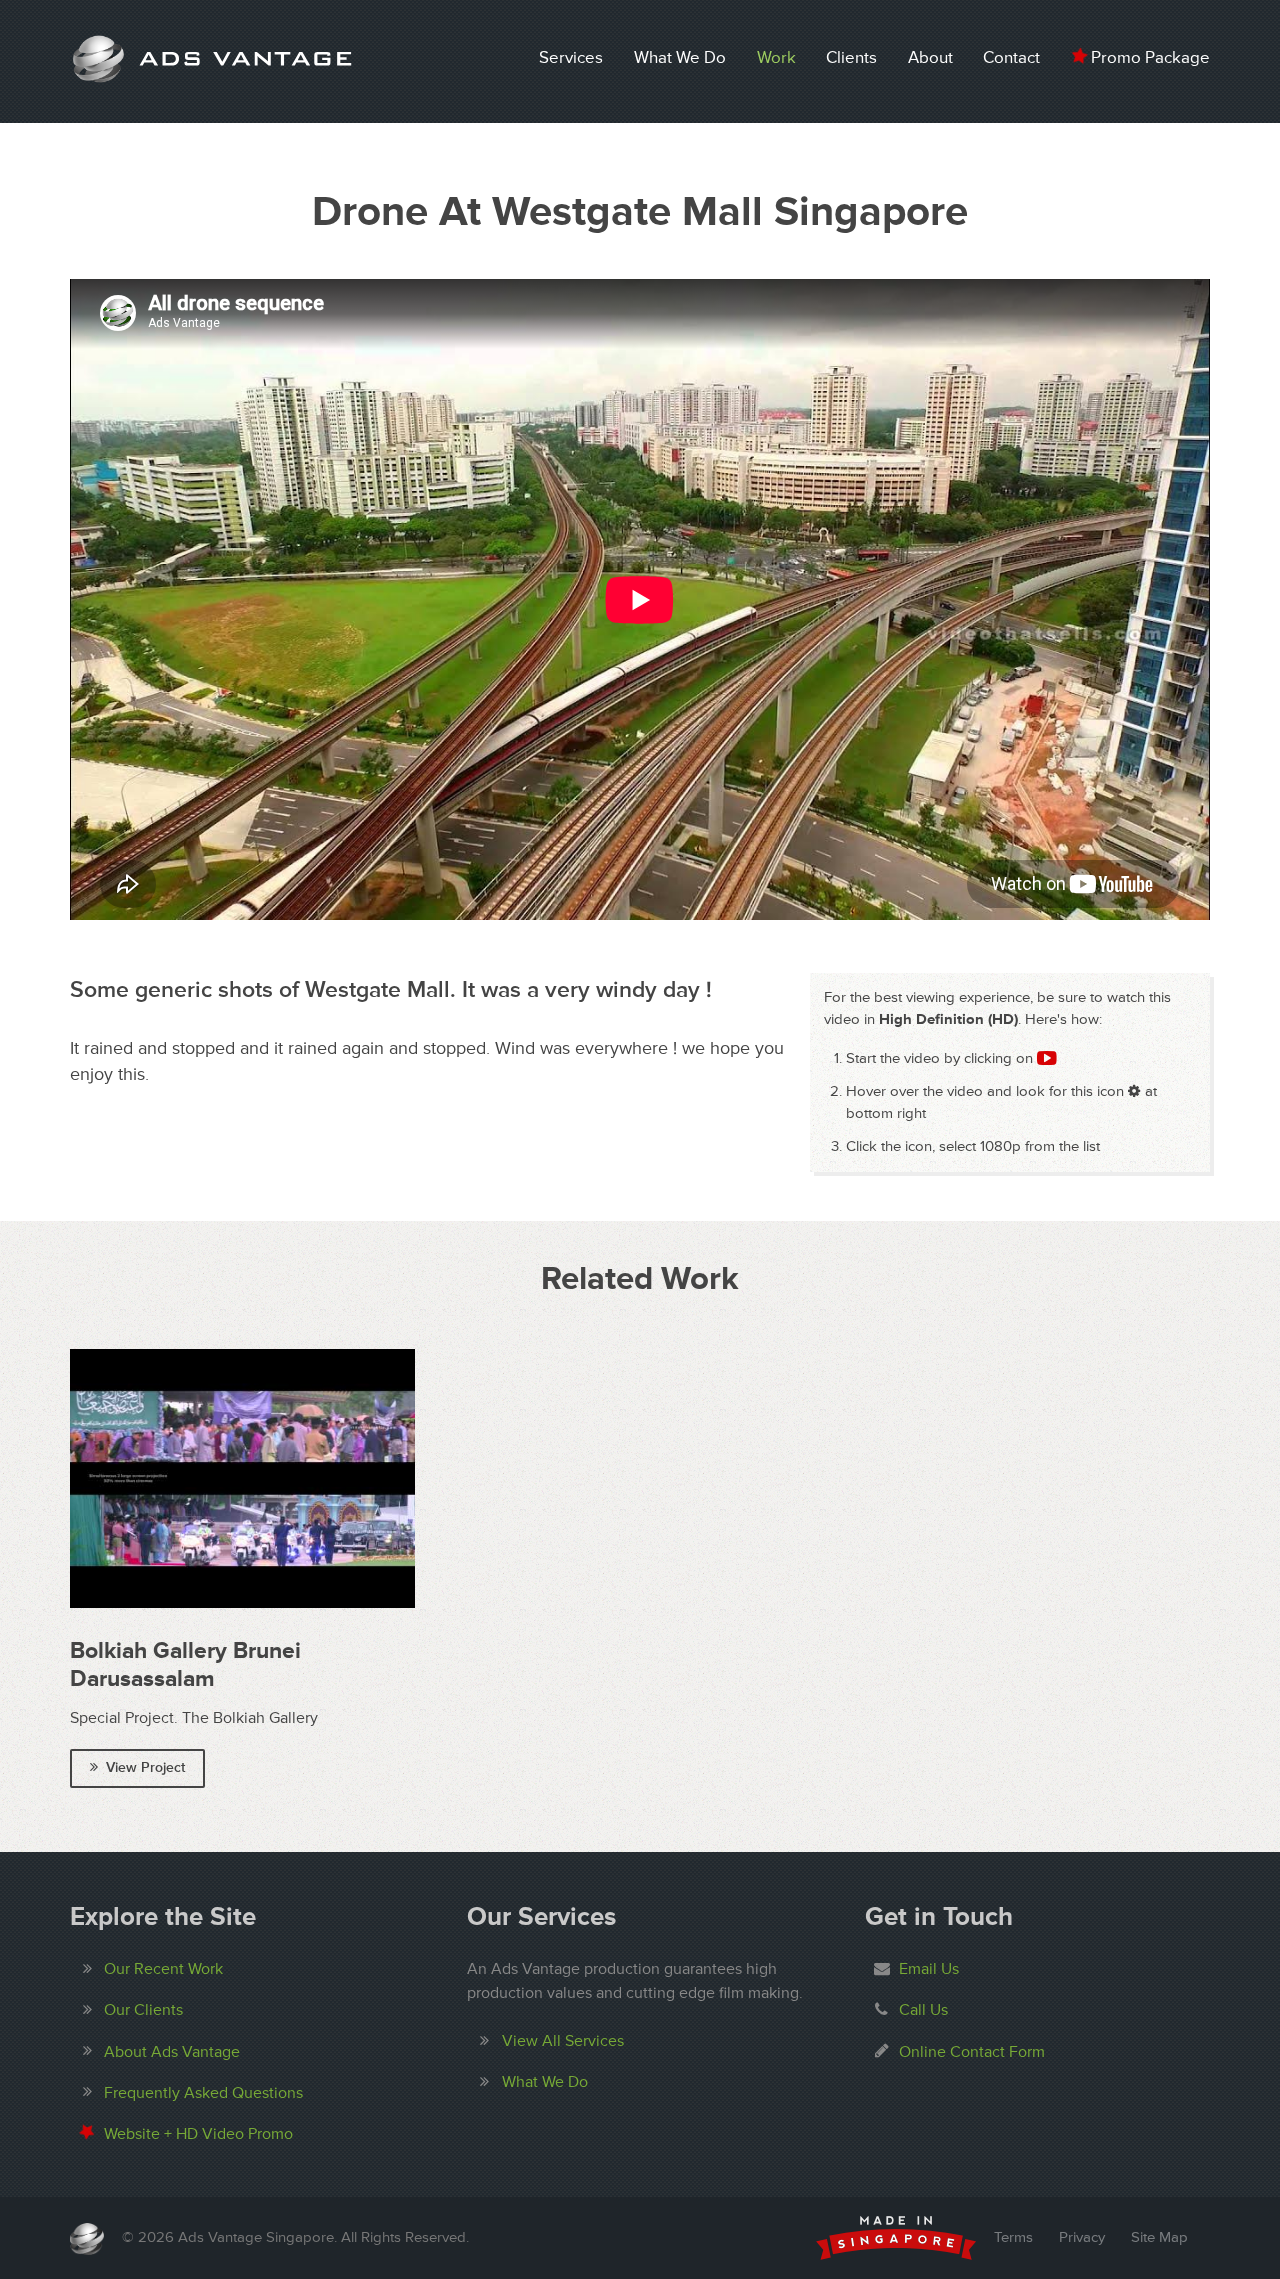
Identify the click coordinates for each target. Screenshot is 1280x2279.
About (930, 57)
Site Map (1159, 2237)
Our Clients (143, 2010)
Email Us (929, 1969)
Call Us (923, 2010)
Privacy (1082, 2237)
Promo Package (1148, 57)
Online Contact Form (972, 2052)
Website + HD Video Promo (198, 2134)
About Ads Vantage (172, 2052)
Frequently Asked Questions (203, 2093)
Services (571, 57)
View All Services (563, 2041)
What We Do (680, 57)
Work (776, 57)
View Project (145, 1767)
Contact (1011, 57)
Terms (1013, 2237)
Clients (851, 57)
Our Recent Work (163, 1969)
